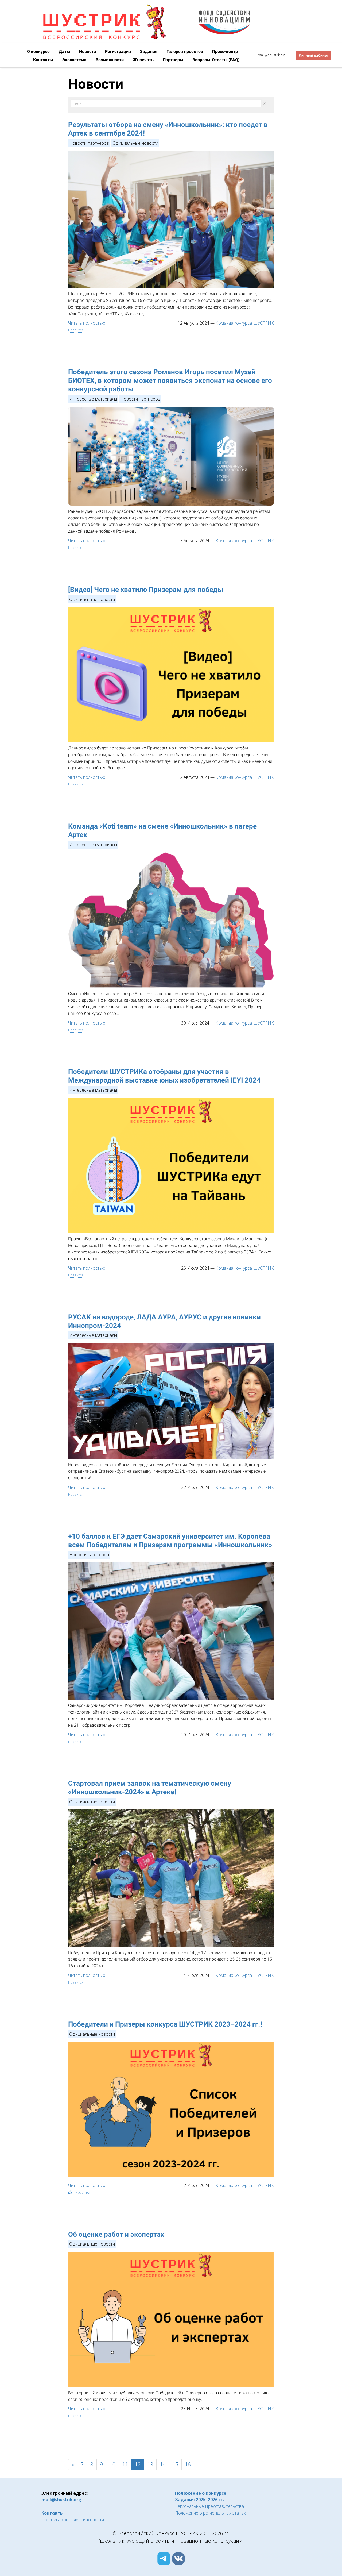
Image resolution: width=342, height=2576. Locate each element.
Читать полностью (87, 323)
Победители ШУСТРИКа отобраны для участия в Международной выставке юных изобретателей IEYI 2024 (164, 1076)
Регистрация (118, 51)
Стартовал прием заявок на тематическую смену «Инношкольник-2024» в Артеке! (150, 1788)
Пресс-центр (225, 51)
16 (188, 2464)
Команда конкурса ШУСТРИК (245, 323)
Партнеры (174, 60)
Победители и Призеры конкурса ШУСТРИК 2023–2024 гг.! (165, 2024)
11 (125, 2464)
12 (138, 2464)
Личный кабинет (314, 55)
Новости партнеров (89, 143)
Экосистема (75, 60)
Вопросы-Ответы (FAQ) (216, 60)
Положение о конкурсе (201, 2493)
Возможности (110, 60)
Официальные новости (135, 143)
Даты (65, 51)
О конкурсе (39, 51)
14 (163, 2464)
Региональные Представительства (209, 2506)
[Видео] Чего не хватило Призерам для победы (146, 590)
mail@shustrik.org (272, 55)
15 (175, 2464)
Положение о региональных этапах (210, 2513)
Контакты (44, 60)
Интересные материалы (93, 399)
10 (112, 2464)
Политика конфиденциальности (73, 2520)
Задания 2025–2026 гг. (199, 2500)
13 (150, 2464)
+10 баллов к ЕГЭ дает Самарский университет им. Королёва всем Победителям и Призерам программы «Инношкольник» (170, 1541)
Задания (149, 51)
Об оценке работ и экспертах (116, 2234)
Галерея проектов (185, 51)
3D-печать (144, 60)
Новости (88, 51)
